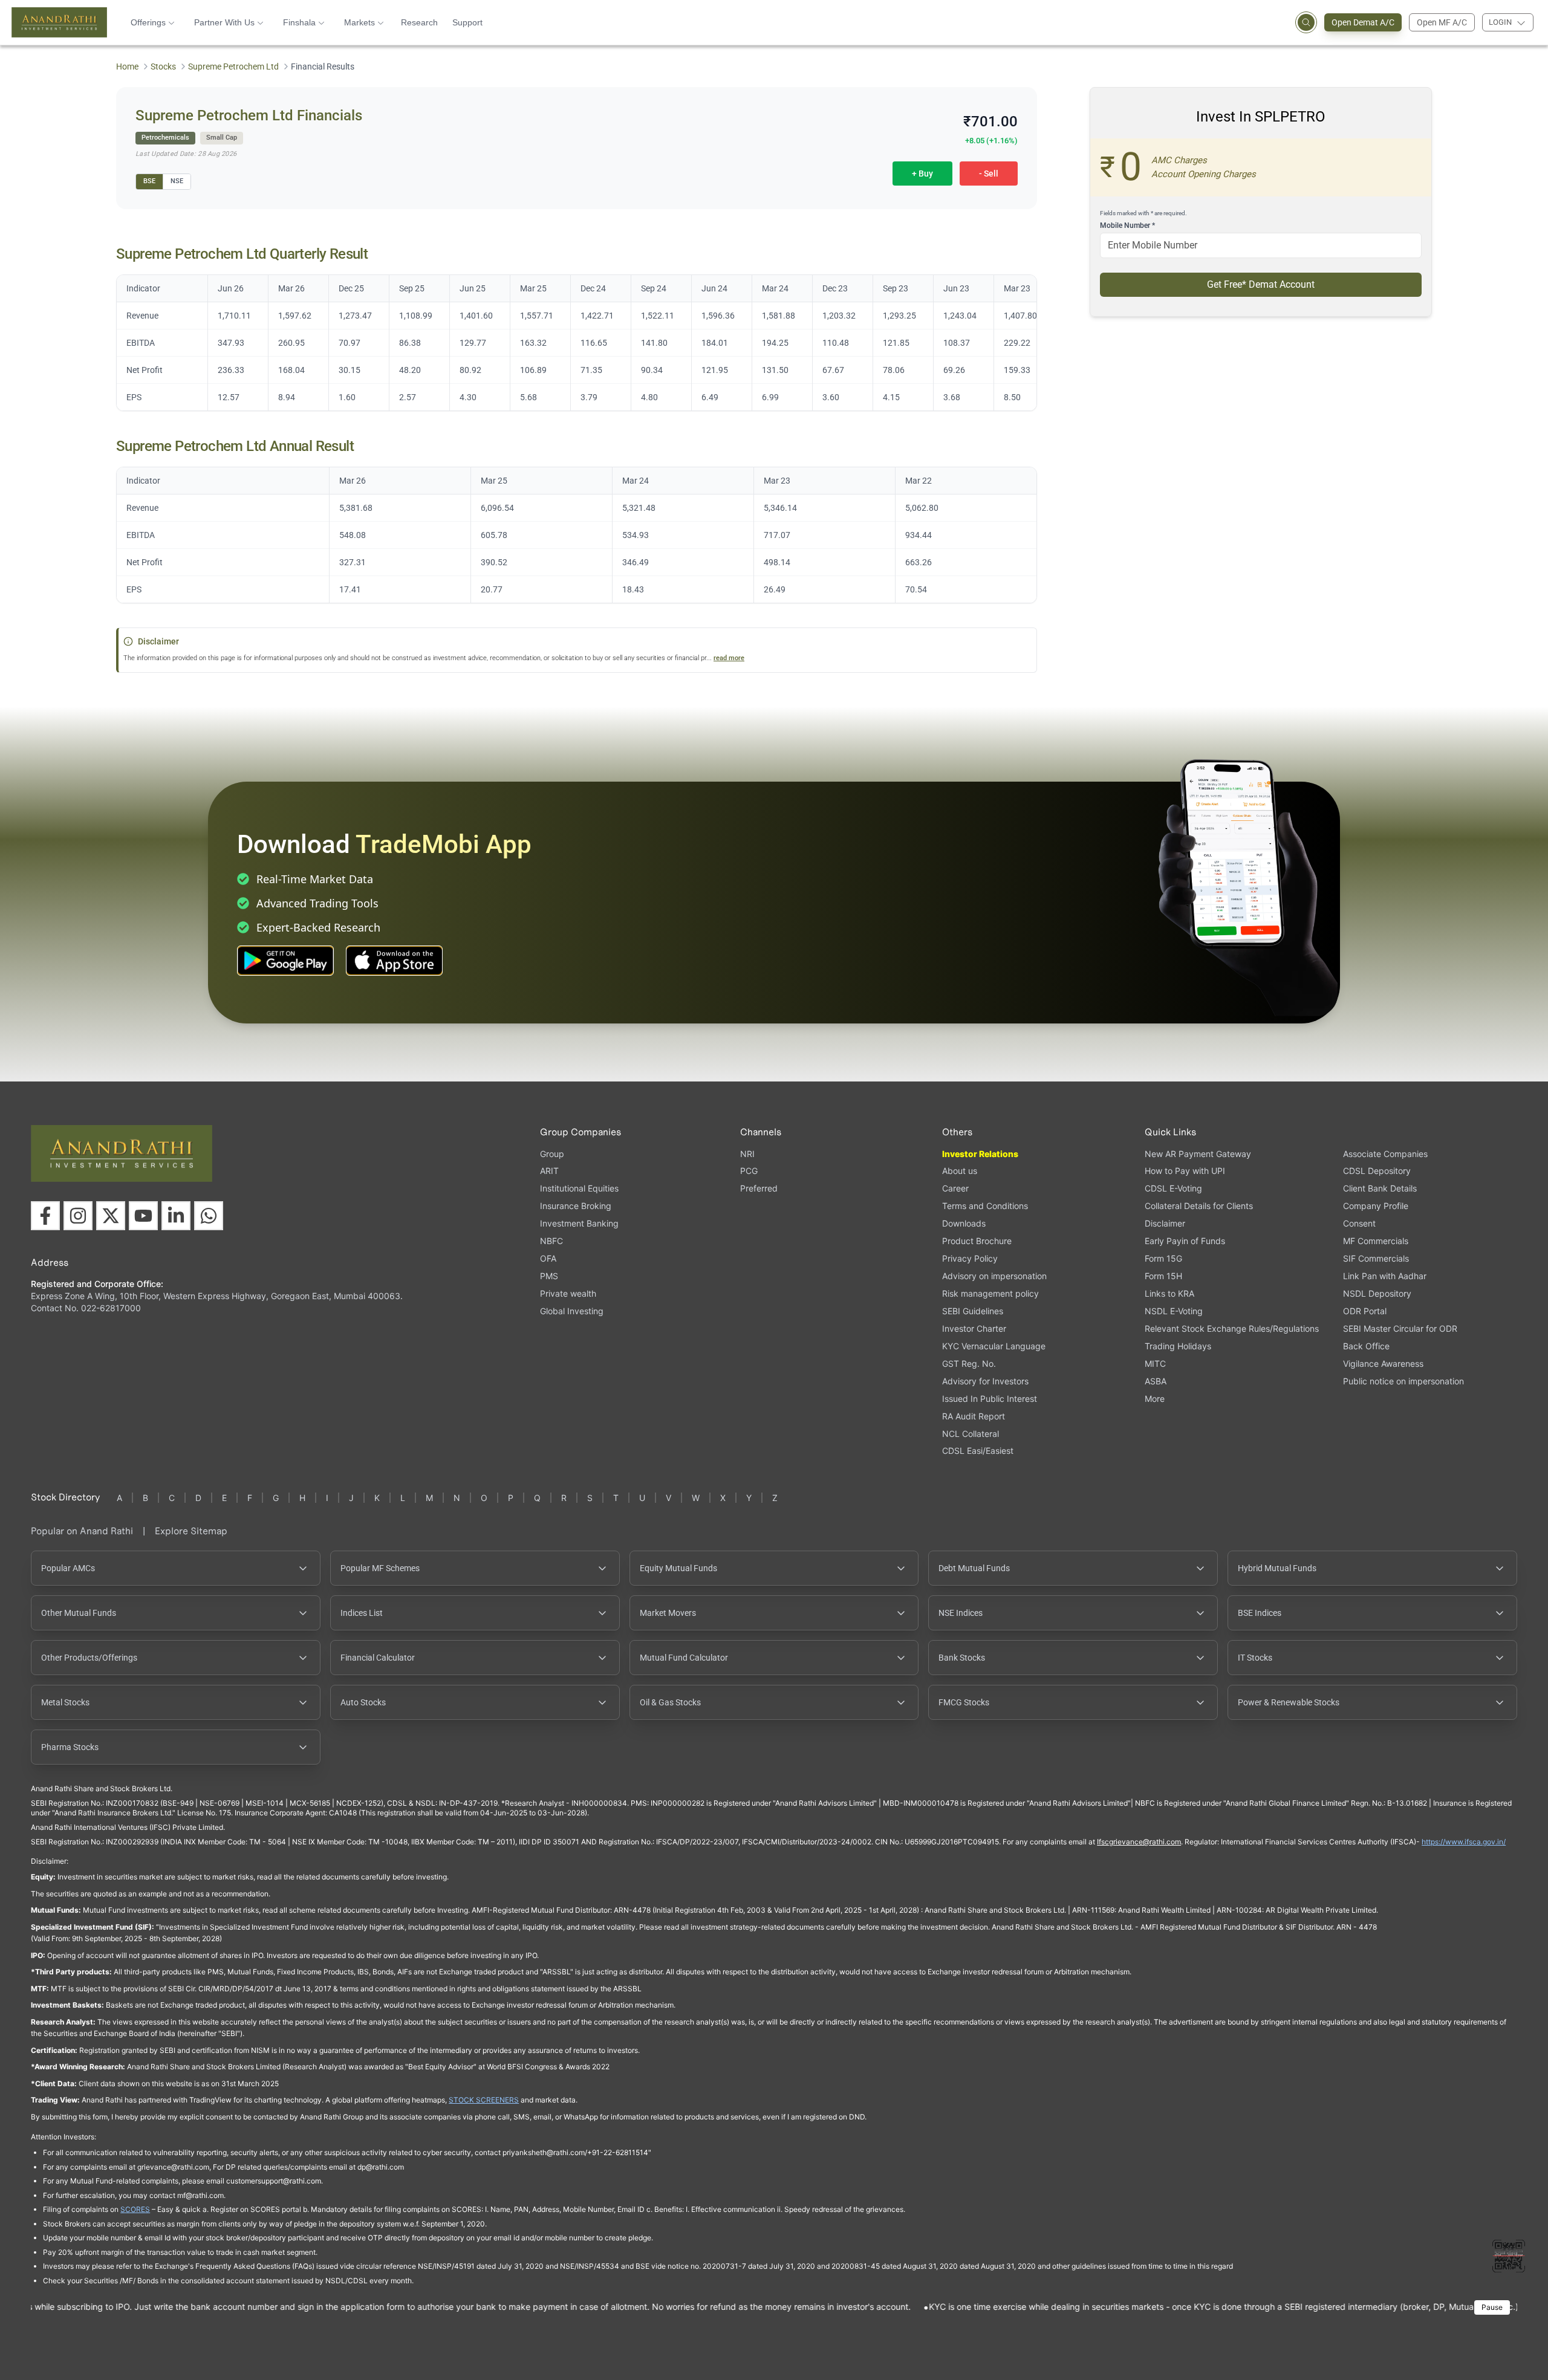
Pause (1492, 2307)
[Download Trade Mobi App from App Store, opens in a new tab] (394, 961)
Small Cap (222, 138)
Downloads (964, 1223)
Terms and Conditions (985, 1206)
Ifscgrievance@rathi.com (1139, 1842)
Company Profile (1376, 1206)
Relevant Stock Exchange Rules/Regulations (1232, 1328)
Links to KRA (1169, 1293)
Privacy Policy (970, 1258)
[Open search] (1306, 22)
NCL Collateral (971, 1434)
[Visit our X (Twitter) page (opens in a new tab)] (111, 1216)
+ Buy (922, 173)
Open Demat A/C (1363, 22)
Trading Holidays (1178, 1346)
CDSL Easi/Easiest (978, 1451)
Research (419, 22)
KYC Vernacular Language (994, 1346)
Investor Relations (980, 1154)
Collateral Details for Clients (1199, 1206)
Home (127, 66)
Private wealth (568, 1293)
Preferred (759, 1188)
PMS (549, 1276)
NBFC (551, 1241)
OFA (548, 1258)
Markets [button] (359, 22)
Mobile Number (1127, 225)
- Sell (989, 173)
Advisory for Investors (985, 1381)
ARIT (549, 1171)
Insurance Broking (576, 1206)
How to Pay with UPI (1185, 1171)
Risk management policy (990, 1293)
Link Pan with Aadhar (1385, 1276)
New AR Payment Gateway (1198, 1154)
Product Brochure (977, 1241)
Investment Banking (579, 1223)
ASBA (1156, 1381)
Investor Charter (974, 1328)
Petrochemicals (165, 138)
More (1155, 1399)
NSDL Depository (1377, 1293)
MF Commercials (1376, 1241)
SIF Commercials (1376, 1258)
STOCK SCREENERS (484, 2100)
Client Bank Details (1380, 1188)
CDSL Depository (1377, 1171)
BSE (149, 181)
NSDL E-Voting (1174, 1311)
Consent (1359, 1224)
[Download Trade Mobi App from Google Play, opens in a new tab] (285, 961)
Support (467, 22)
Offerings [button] (148, 22)
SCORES (135, 2209)
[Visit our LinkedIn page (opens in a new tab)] (176, 1216)
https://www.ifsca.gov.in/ (1464, 1842)
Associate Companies (1385, 1154)
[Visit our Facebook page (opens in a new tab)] (45, 1216)
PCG (749, 1171)
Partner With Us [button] (224, 22)
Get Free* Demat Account (1261, 284)
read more (729, 658)
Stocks (163, 66)
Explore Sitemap (191, 1531)
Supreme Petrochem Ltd (233, 66)
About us (960, 1171)
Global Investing (572, 1311)
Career (955, 1188)
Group (552, 1154)
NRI (747, 1154)
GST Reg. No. (969, 1363)
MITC (1155, 1363)
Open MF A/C (1442, 22)
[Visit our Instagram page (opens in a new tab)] (78, 1216)
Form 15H (1163, 1276)
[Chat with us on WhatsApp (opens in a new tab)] (209, 1216)
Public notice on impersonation (1403, 1381)
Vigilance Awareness (1383, 1363)
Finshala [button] (299, 22)
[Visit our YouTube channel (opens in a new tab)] (143, 1216)
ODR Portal (1365, 1311)
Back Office (1366, 1346)
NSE (177, 181)
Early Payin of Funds (1185, 1241)
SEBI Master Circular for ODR (1400, 1328)
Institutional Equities (579, 1188)
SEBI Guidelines (973, 1311)
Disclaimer (1165, 1223)
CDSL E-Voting (1173, 1188)
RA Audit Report (974, 1416)
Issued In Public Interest (990, 1399)
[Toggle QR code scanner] (1509, 2256)
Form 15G (1163, 1258)
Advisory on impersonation (994, 1276)
